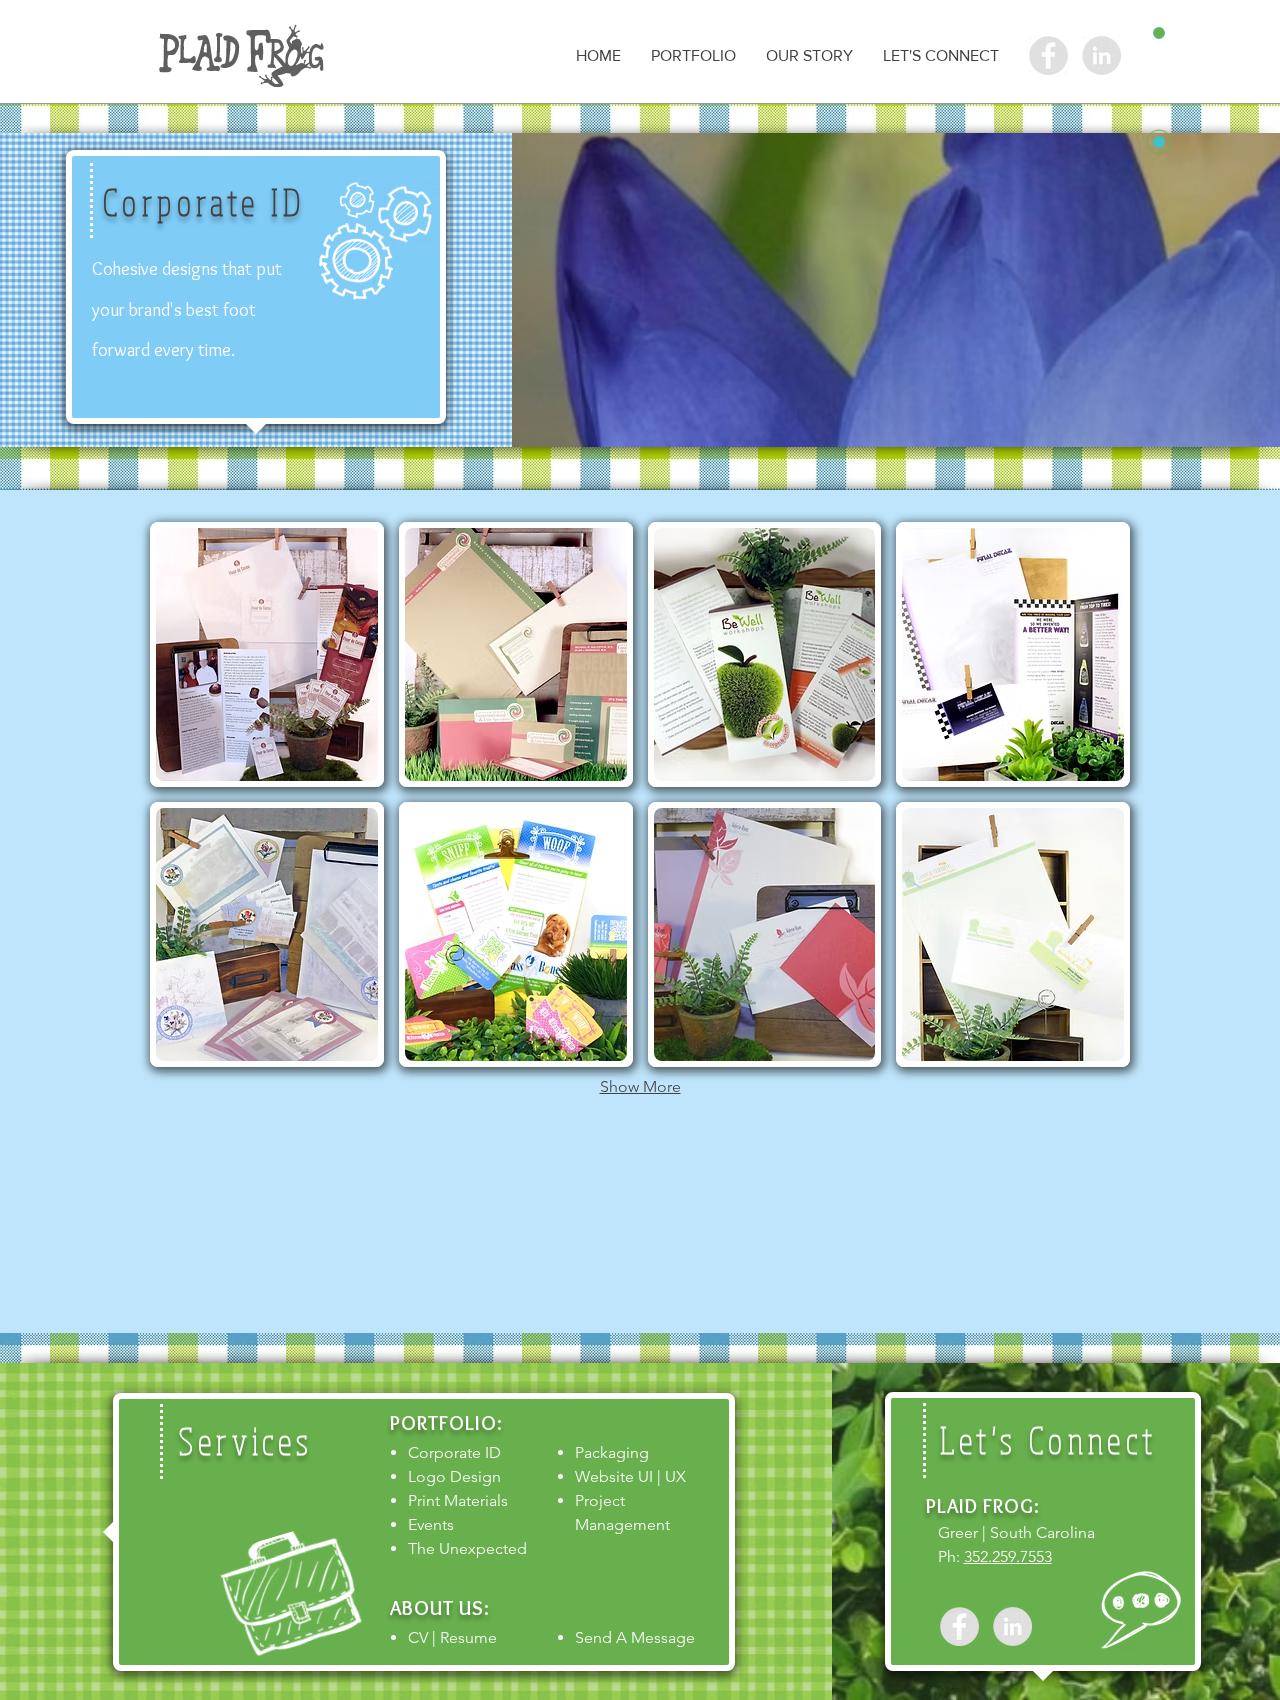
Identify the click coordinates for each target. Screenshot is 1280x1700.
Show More (640, 1086)
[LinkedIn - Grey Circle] (1012, 1626)
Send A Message (635, 1637)
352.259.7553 (1008, 1556)
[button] (693, 55)
